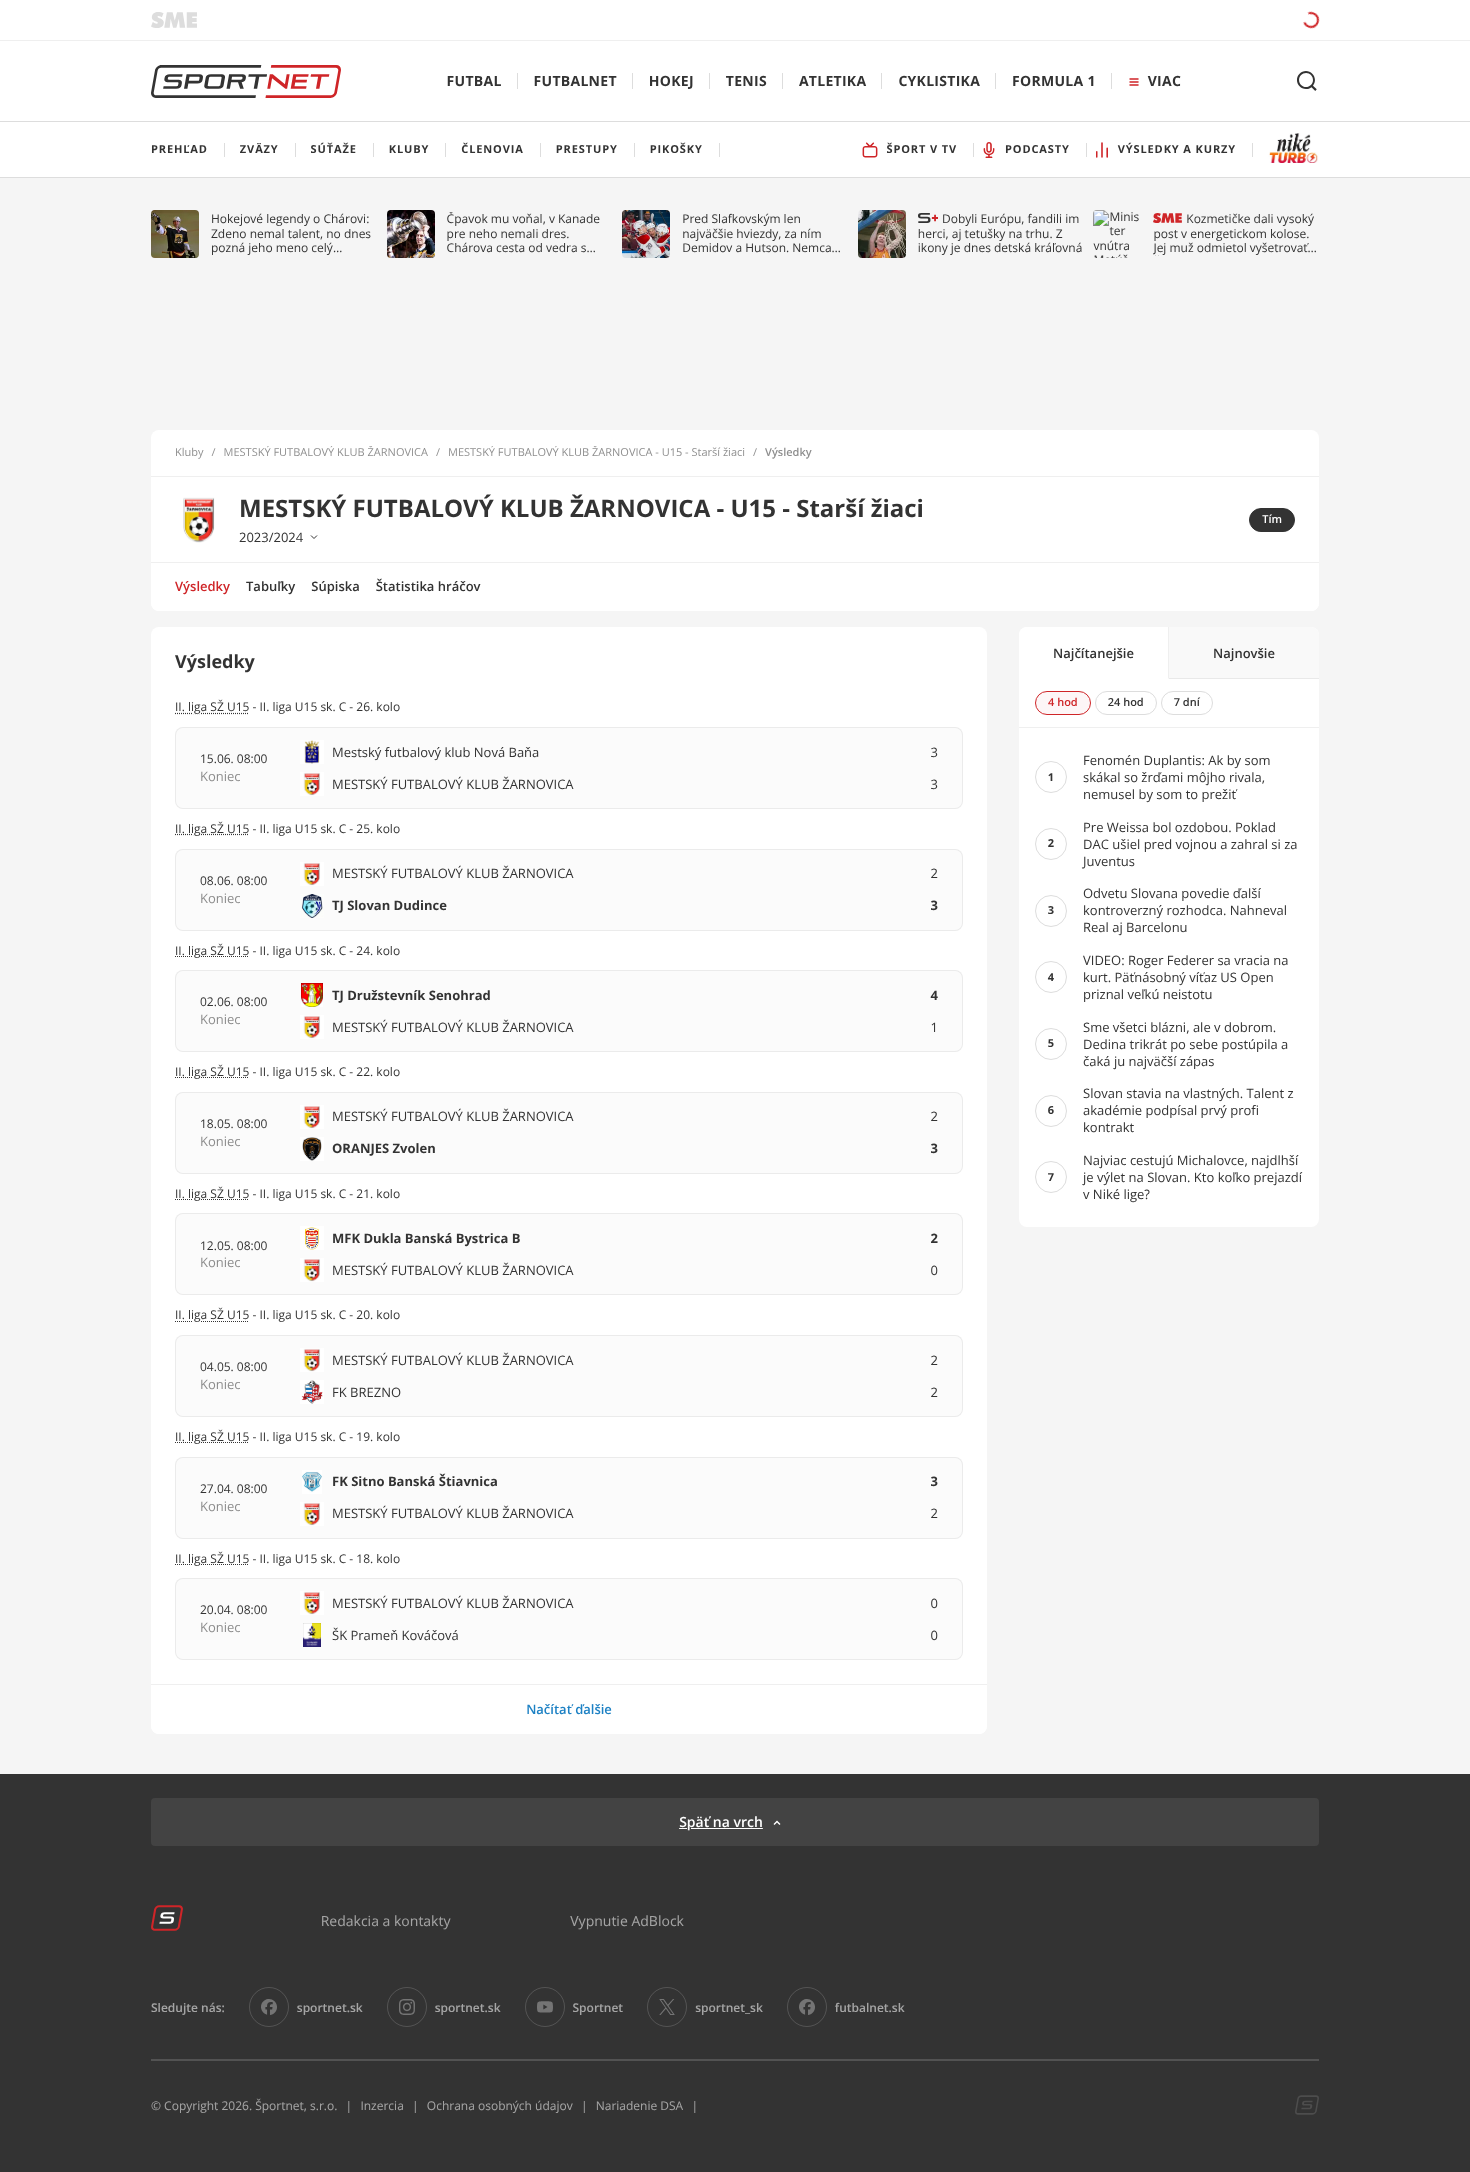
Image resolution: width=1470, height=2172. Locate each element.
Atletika (832, 81)
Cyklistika (939, 81)
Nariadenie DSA (640, 2105)
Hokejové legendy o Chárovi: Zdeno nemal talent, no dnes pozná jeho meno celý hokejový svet (291, 233)
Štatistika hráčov (428, 586)
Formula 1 (1054, 81)
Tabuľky (270, 586)
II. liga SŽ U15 (212, 1071)
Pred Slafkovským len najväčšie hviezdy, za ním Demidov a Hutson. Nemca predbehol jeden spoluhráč (757, 233)
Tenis (746, 81)
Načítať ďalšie (569, 1709)
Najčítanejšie (1093, 653)
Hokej (671, 81)
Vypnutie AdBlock (627, 1920)
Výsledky (202, 586)
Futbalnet (575, 81)
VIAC (1164, 81)
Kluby (189, 453)
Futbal (474, 81)
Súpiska (335, 586)
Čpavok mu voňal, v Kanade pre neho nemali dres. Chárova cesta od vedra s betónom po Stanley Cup (524, 233)
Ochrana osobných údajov (500, 2105)
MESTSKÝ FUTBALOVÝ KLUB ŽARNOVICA (326, 453)
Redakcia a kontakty (386, 1920)
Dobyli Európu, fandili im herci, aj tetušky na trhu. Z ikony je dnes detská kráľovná (1000, 233)
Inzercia (381, 2105)
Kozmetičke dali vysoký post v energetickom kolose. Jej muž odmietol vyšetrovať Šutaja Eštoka (1233, 233)
